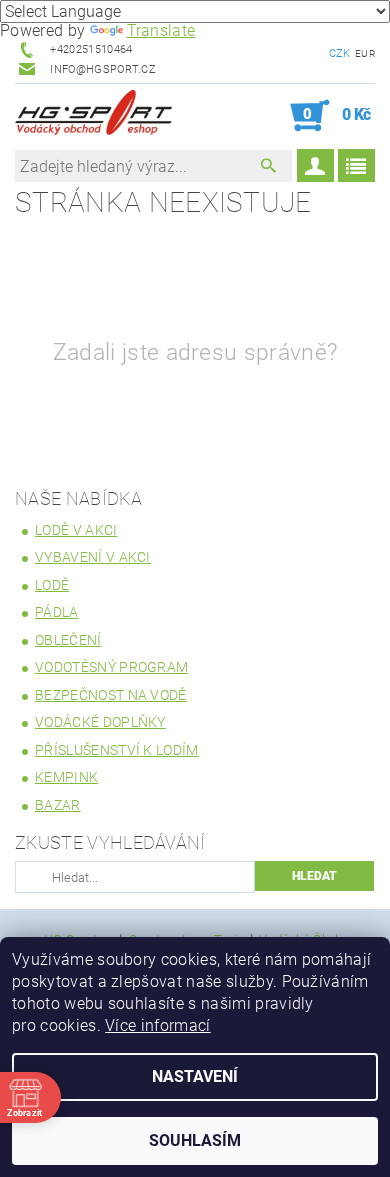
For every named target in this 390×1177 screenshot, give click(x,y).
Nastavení (195, 1076)
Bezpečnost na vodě (111, 695)
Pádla (57, 612)
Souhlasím (195, 1140)
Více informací (157, 1025)
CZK (340, 53)
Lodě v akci (76, 530)
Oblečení (68, 640)
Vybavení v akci (93, 557)
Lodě (52, 585)
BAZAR (58, 805)
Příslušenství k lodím (117, 750)
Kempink (66, 777)
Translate (161, 30)
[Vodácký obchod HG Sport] (93, 116)
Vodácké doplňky (100, 722)
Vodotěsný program (111, 667)
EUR (365, 53)
